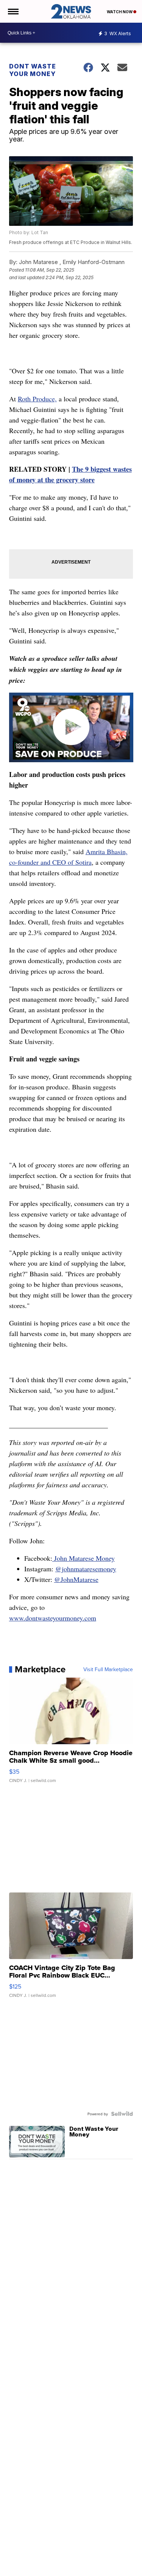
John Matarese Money (83, 1558)
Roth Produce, (37, 399)
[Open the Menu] (13, 11)
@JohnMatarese (76, 1579)
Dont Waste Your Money (33, 70)
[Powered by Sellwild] (122, 2114)
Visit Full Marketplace (108, 1669)
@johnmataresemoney (86, 1569)
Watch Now (120, 12)
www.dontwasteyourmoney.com (53, 1618)
